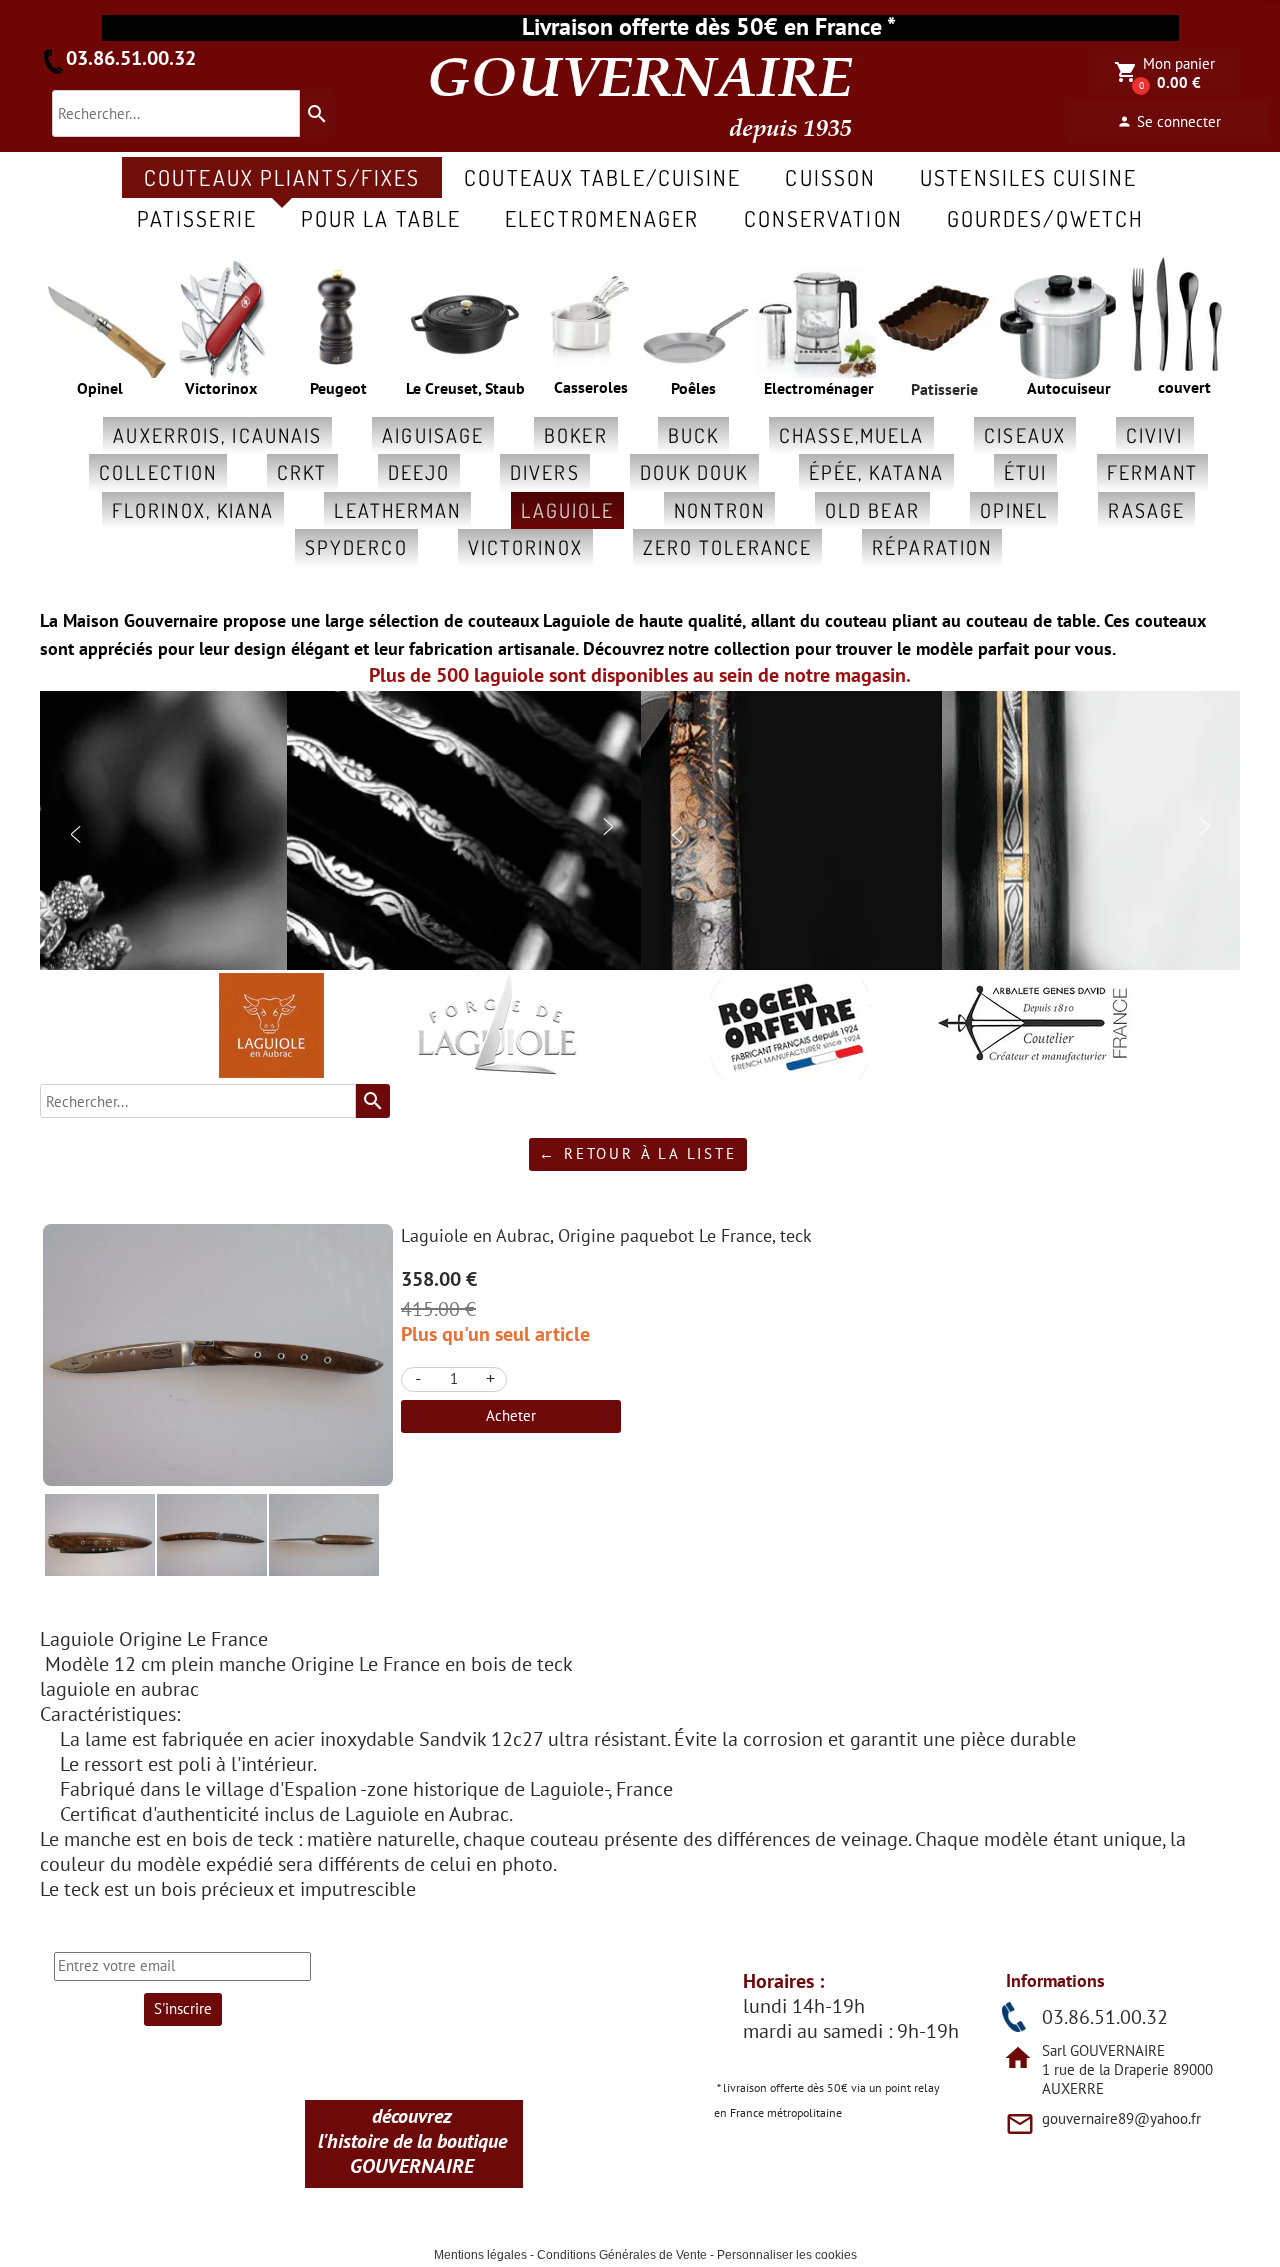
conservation (823, 218)
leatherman (397, 510)
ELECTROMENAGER (602, 218)
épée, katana (876, 472)
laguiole (567, 510)
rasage (1146, 510)
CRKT (302, 472)
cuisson (830, 177)
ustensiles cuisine (1028, 177)
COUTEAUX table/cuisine (602, 177)
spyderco (356, 547)
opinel (1014, 510)
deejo (419, 472)
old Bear (872, 510)
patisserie (197, 218)
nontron (719, 510)
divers (545, 472)
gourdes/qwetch (1045, 218)
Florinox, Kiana (193, 510)
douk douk (694, 472)
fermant (1152, 472)
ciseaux (1025, 435)
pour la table (381, 218)
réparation (932, 547)
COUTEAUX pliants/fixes (282, 177)
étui (1025, 472)
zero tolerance (727, 547)
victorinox (525, 547)
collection (158, 472)
